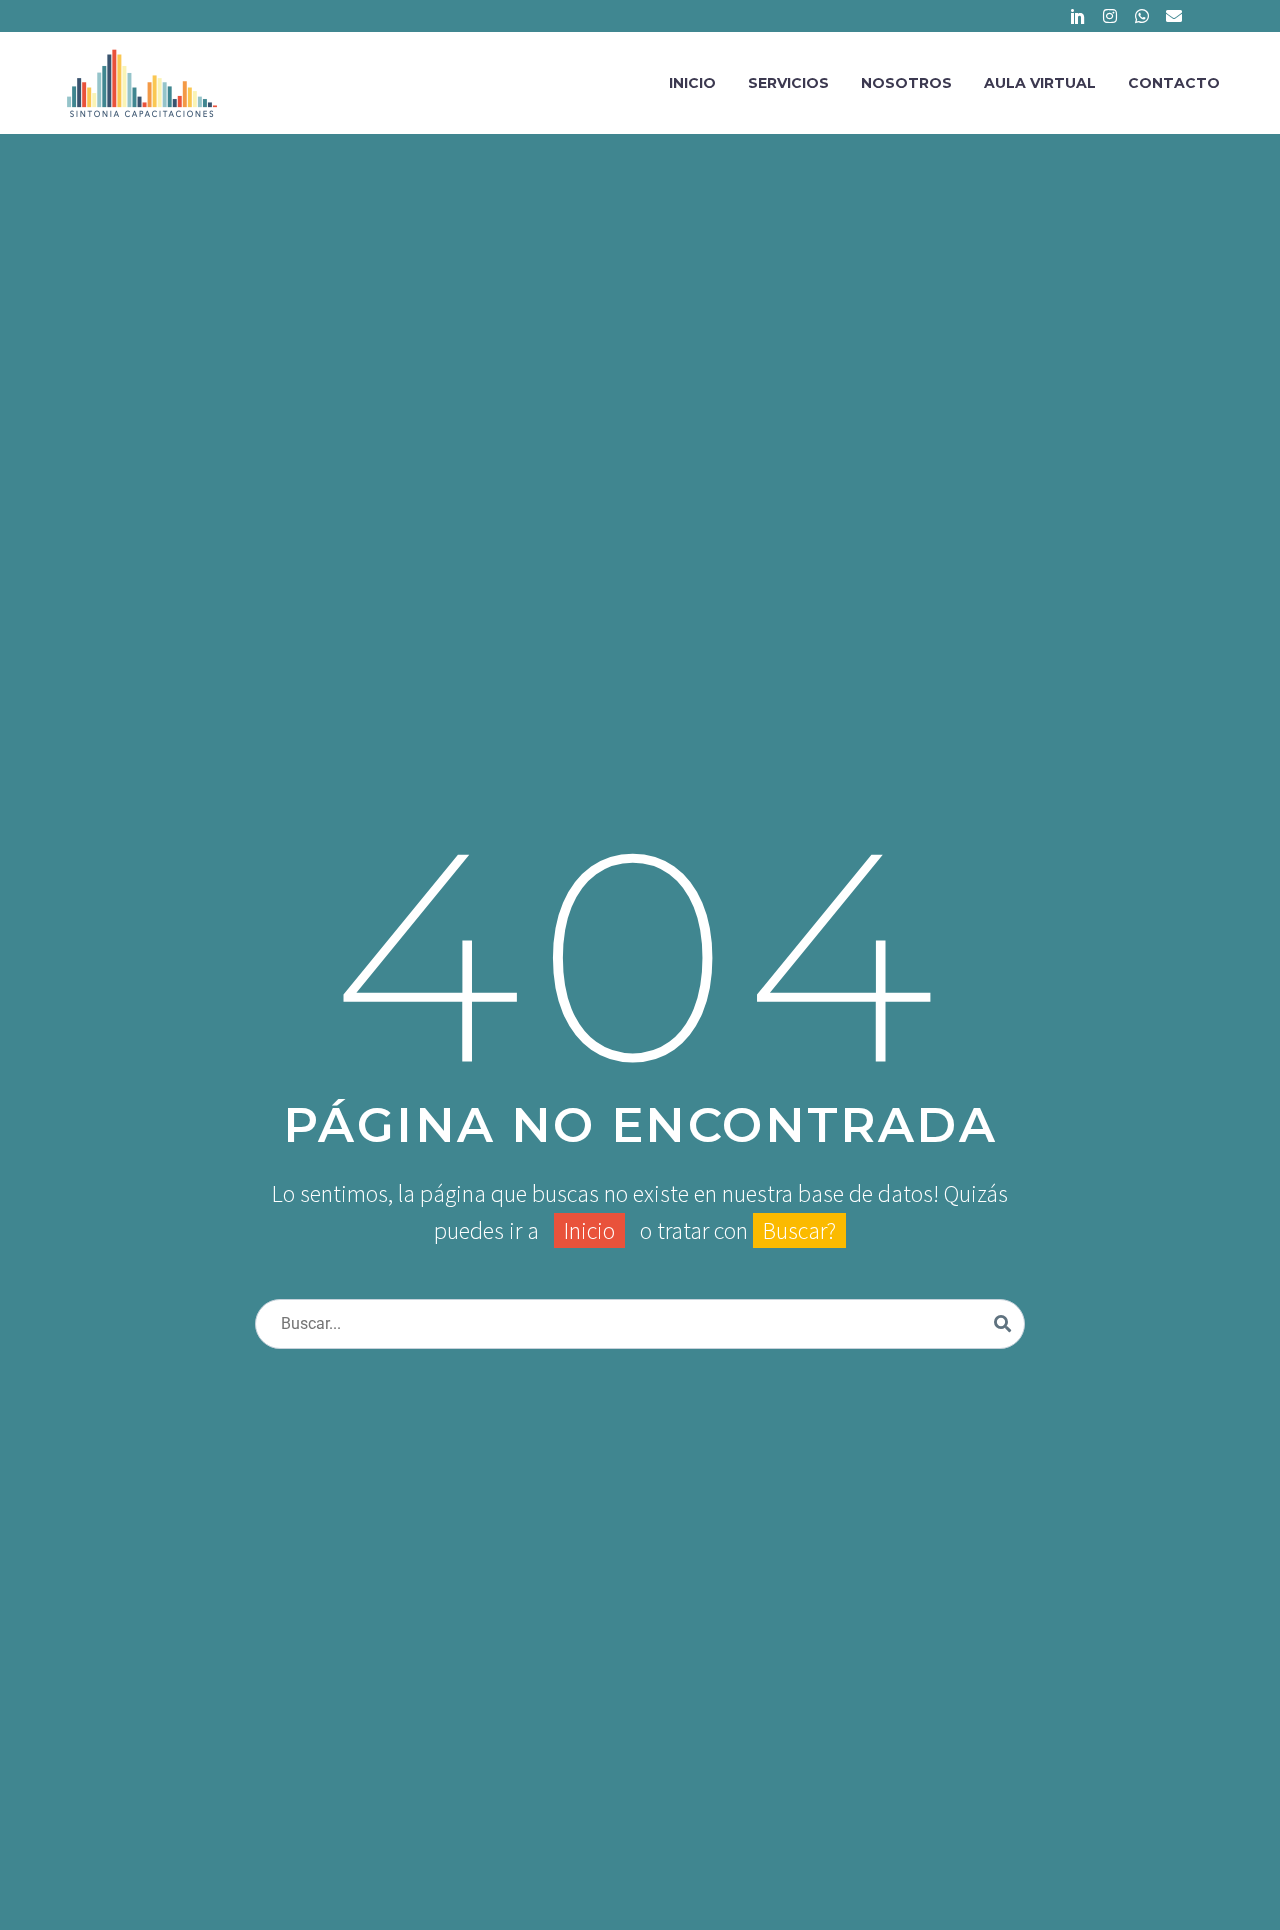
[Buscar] (1002, 1324)
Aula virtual (1040, 83)
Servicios (788, 83)
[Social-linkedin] (1078, 16)
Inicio (692, 83)
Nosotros (906, 83)
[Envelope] (1174, 16)
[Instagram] (1110, 16)
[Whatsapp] (1142, 16)
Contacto (1174, 83)
